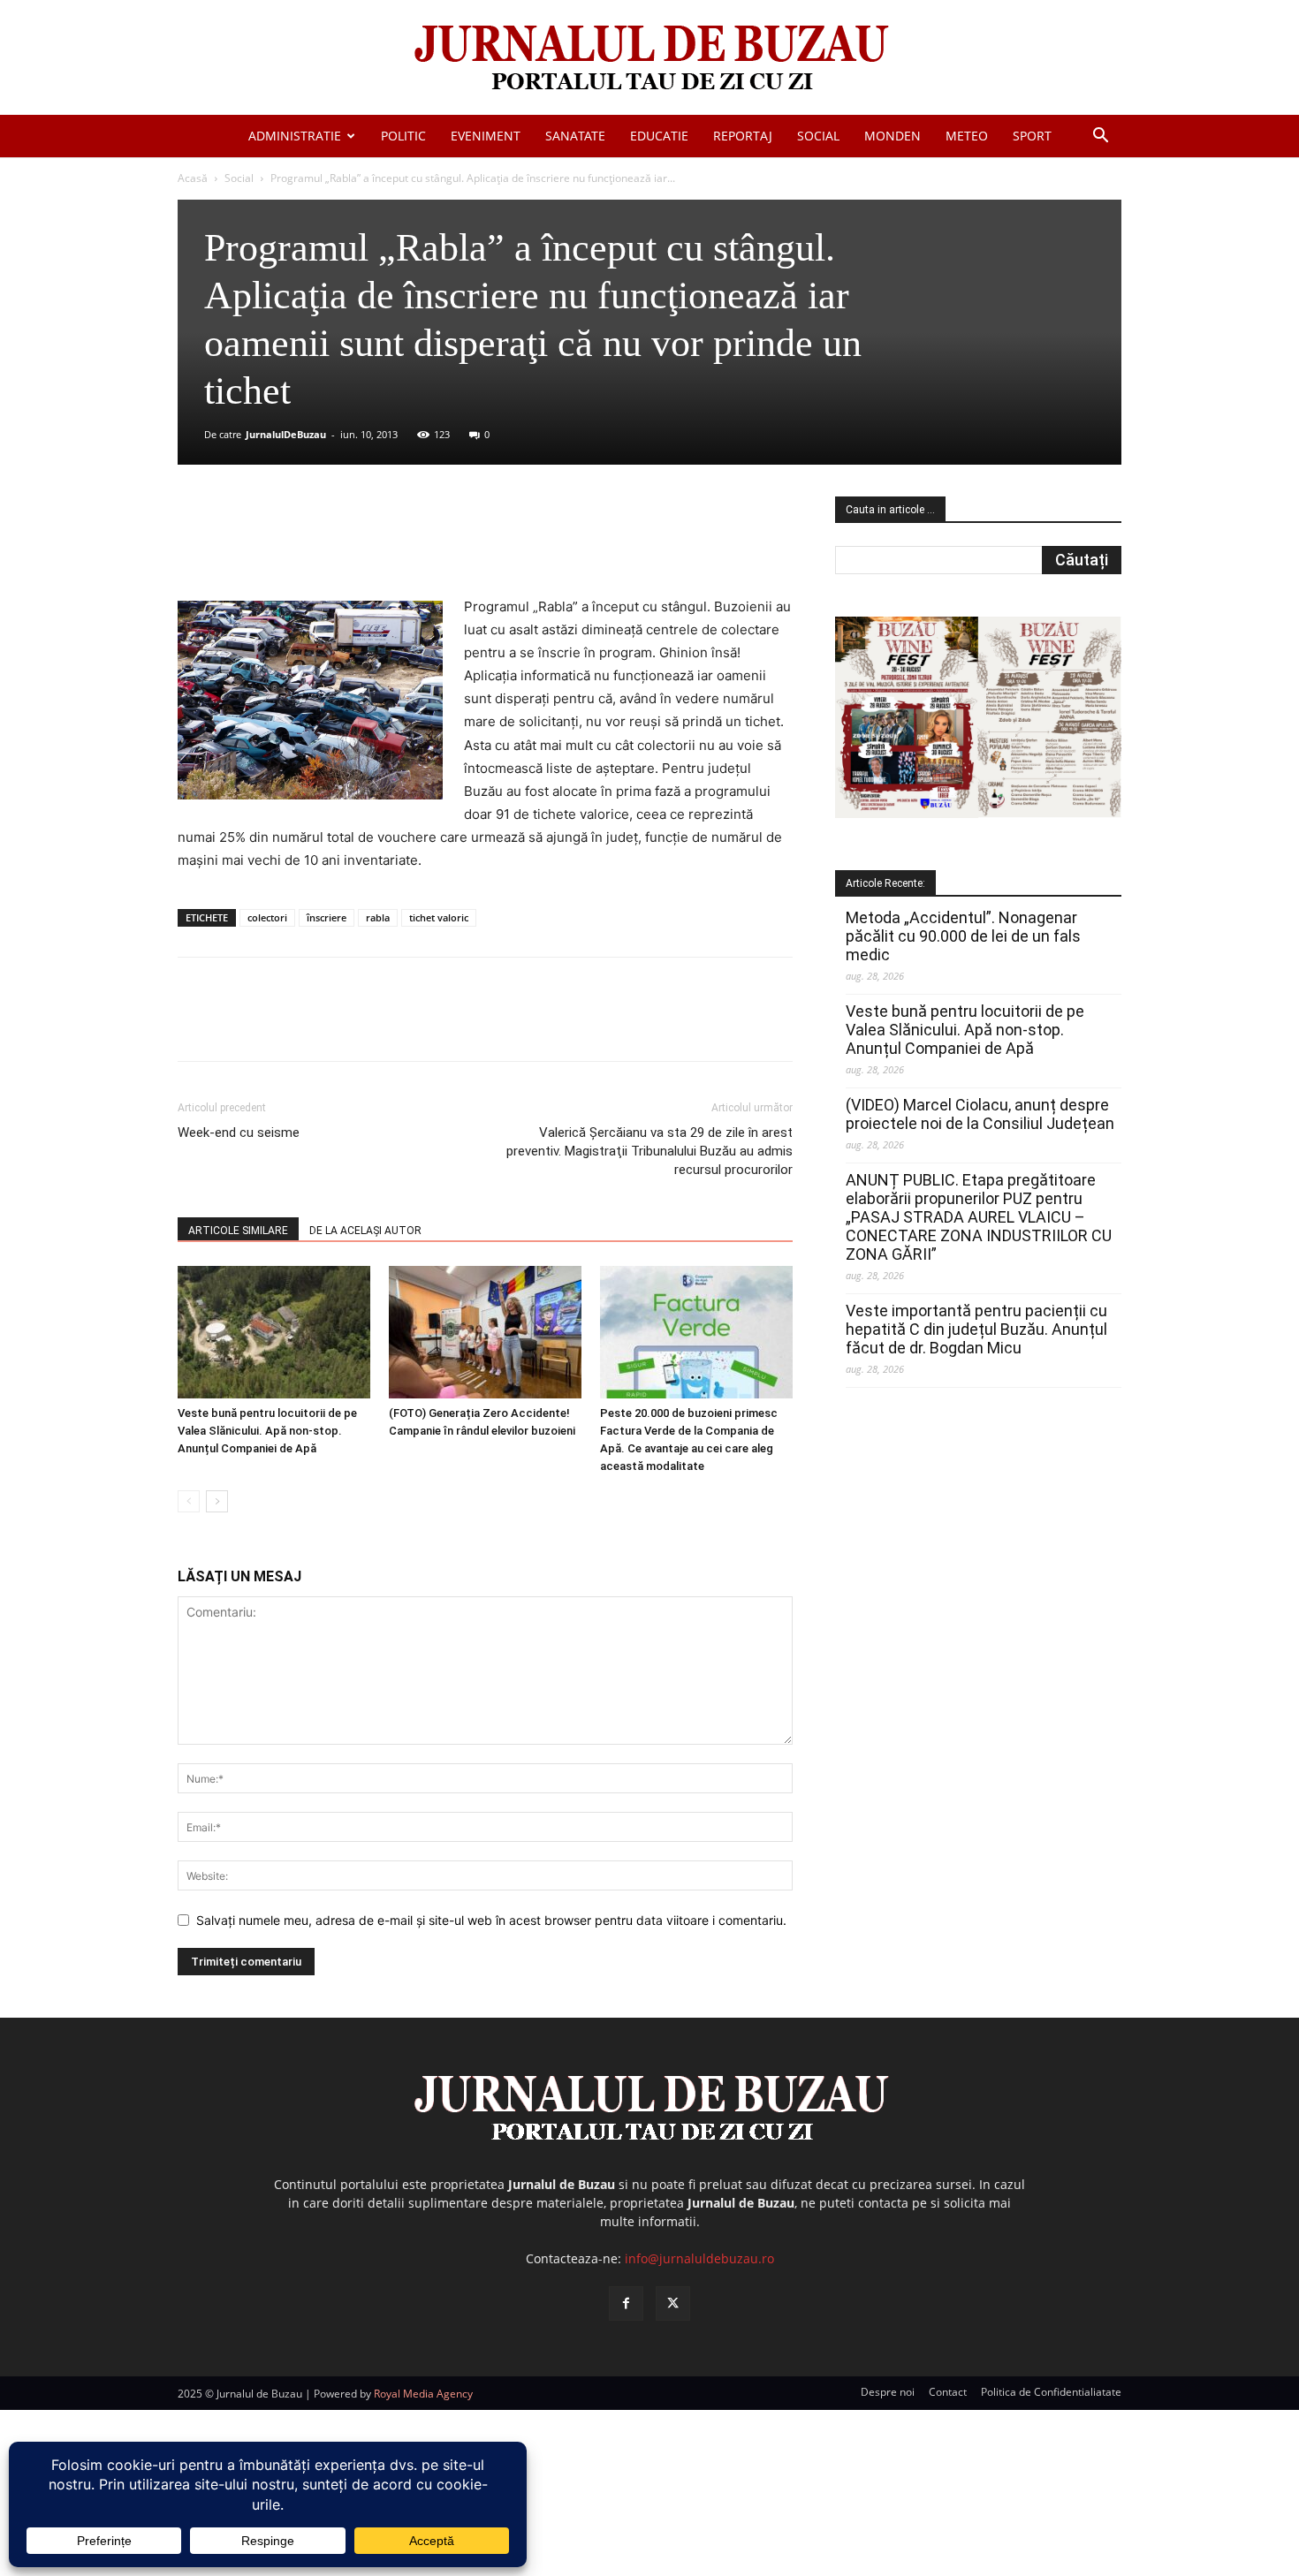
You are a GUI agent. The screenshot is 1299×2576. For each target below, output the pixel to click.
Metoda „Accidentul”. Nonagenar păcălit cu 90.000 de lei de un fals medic (963, 936)
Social (818, 136)
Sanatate (575, 136)
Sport (1032, 136)
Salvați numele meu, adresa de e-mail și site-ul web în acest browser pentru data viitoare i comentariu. (491, 1920)
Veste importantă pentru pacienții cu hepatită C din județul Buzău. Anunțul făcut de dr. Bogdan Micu (976, 1329)
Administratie (295, 136)
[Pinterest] (391, 545)
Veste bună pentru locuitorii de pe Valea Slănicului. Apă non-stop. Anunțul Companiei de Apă (267, 1431)
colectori (267, 917)
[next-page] (217, 1501)
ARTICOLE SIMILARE (238, 1231)
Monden (893, 136)
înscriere (327, 917)
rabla (378, 917)
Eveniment (486, 136)
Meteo (967, 136)
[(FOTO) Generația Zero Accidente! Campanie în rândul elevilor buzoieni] (485, 1332)
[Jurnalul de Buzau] (649, 59)
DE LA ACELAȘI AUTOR (365, 1231)
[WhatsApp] (431, 545)
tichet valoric (439, 917)
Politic (403, 136)
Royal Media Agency (423, 2394)
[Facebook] (309, 545)
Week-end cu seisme (239, 1133)
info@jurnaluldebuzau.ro (699, 2258)
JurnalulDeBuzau (286, 434)
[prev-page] (189, 1501)
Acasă (193, 178)
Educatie (659, 136)
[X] (350, 545)
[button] (1100, 137)
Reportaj (743, 136)
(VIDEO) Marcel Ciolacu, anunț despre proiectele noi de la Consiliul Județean (980, 1114)
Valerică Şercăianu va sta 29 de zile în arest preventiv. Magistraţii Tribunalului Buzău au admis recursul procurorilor (649, 1151)
